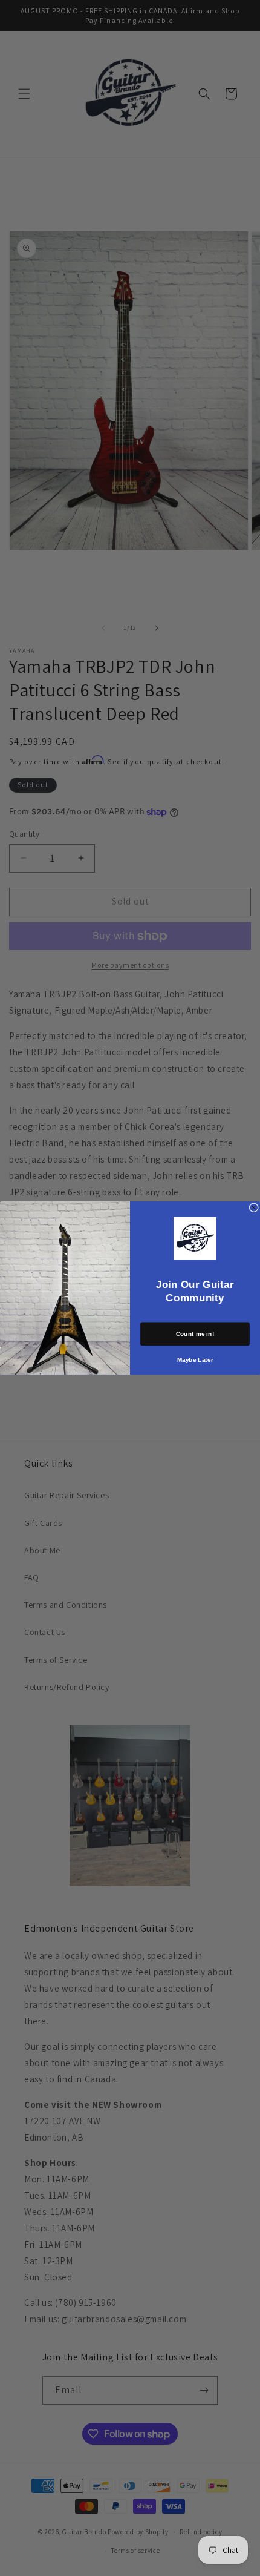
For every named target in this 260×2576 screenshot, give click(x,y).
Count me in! (195, 1334)
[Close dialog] (254, 1207)
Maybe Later (195, 1360)
